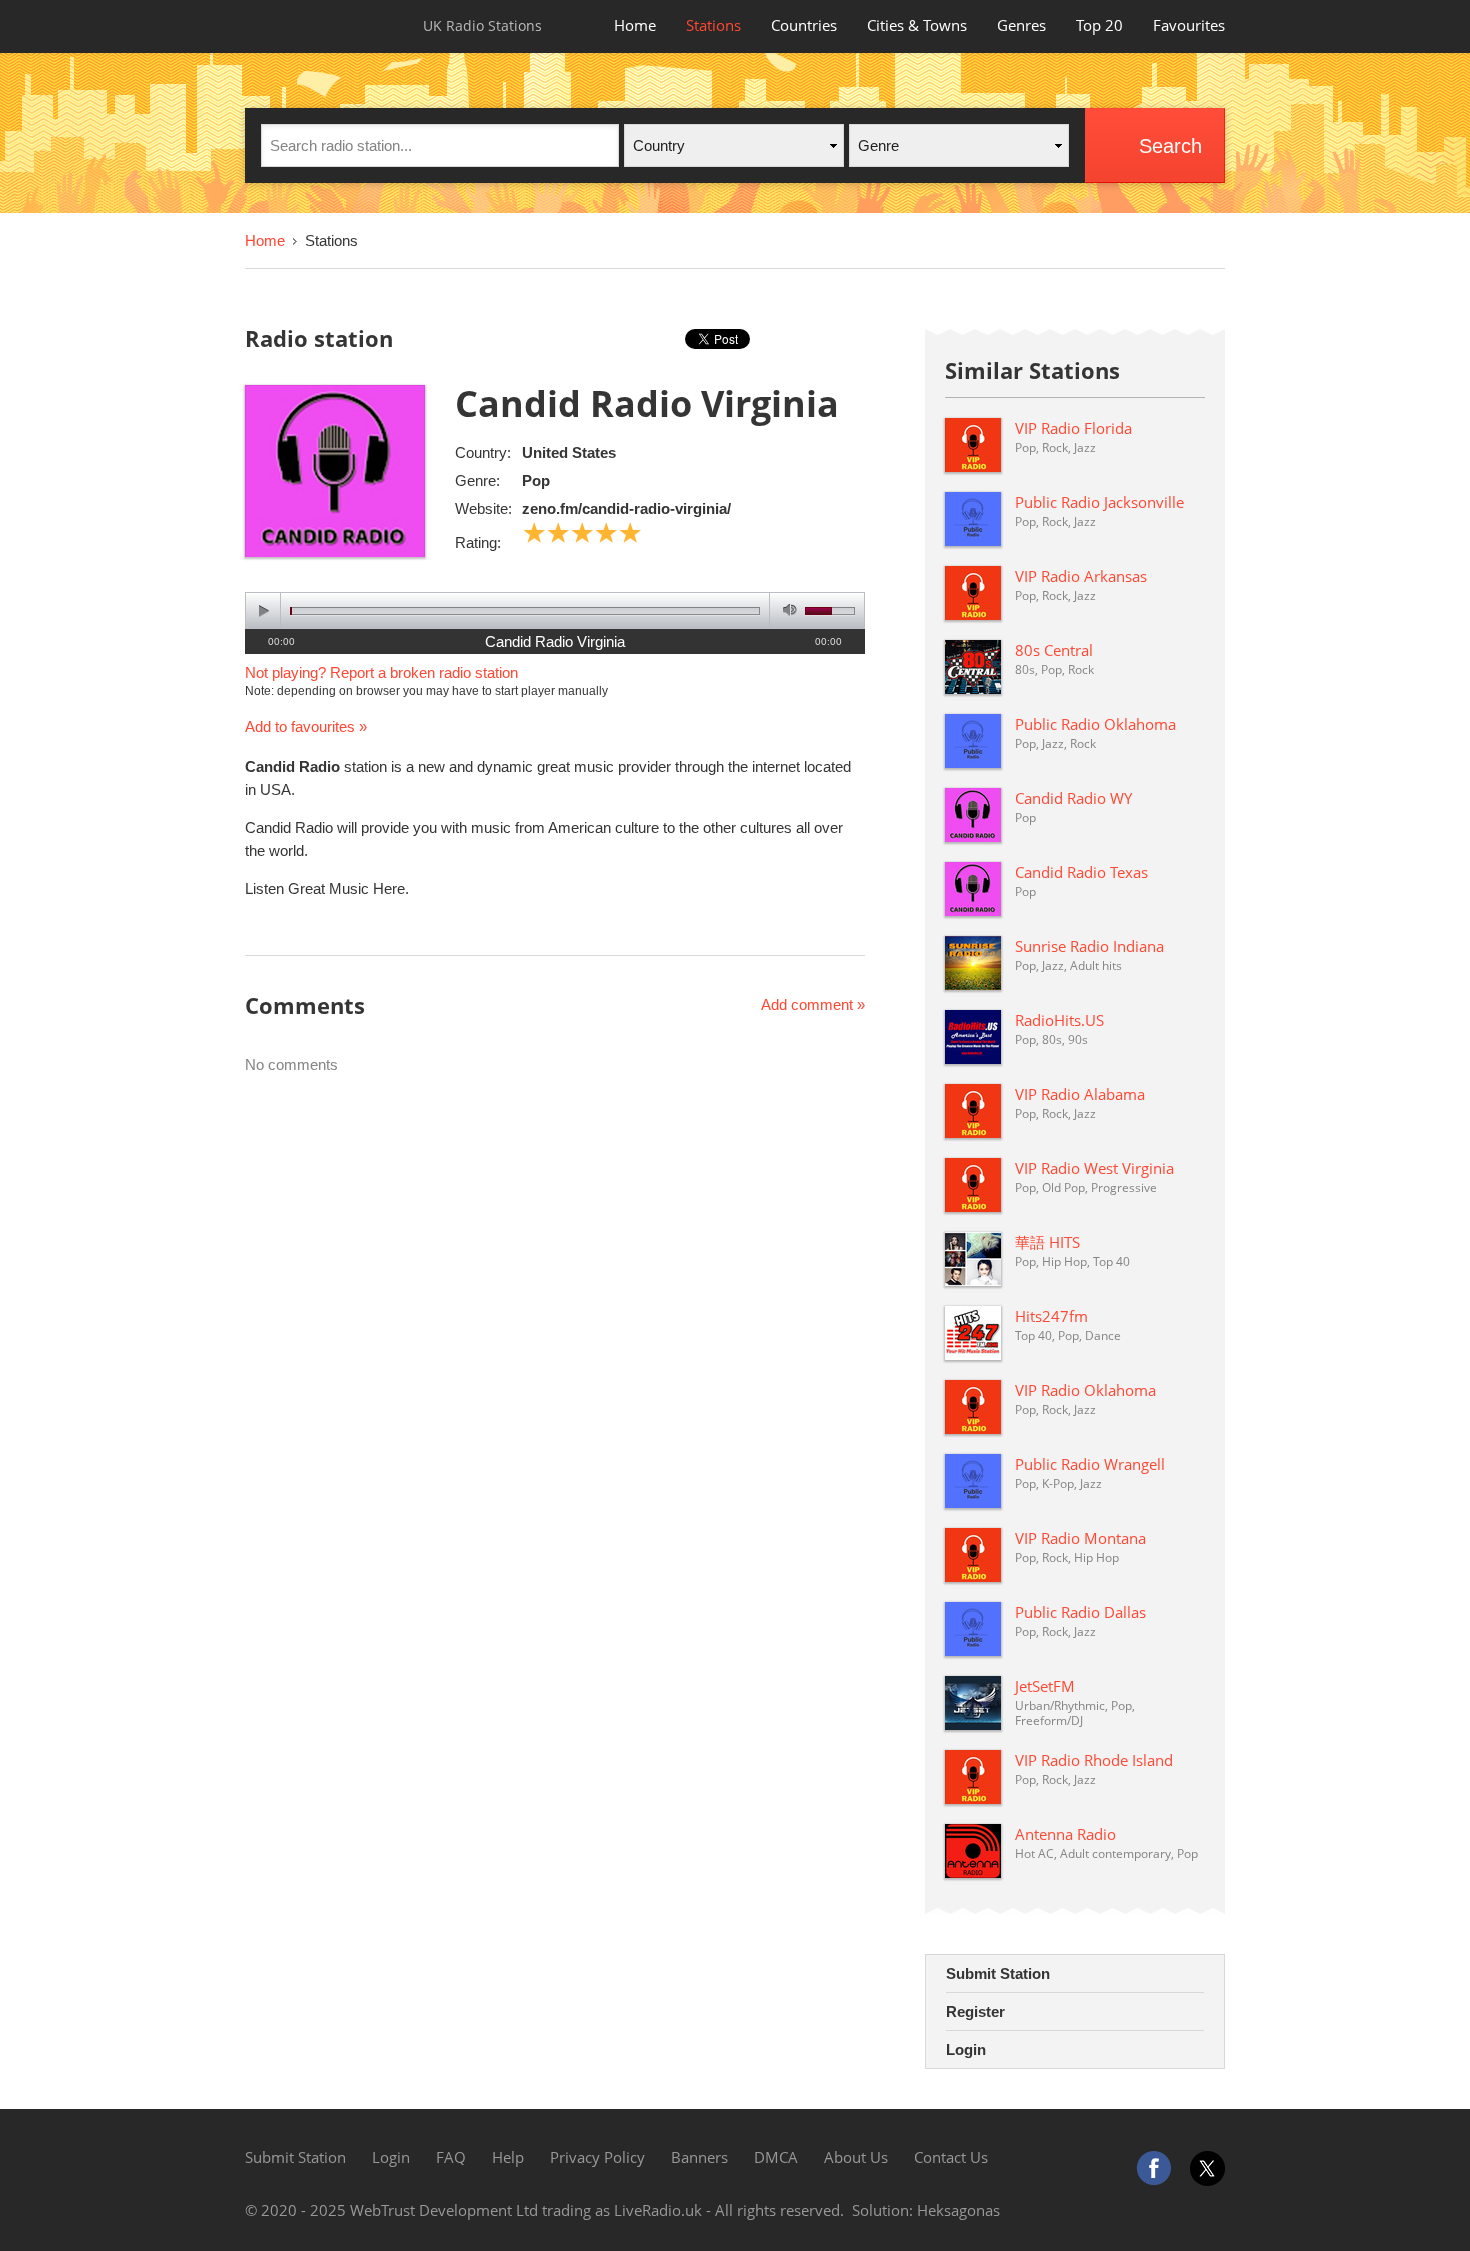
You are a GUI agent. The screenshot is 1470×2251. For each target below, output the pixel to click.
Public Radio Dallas (1080, 1612)
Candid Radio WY (1073, 798)
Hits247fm (1051, 1316)
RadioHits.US (1059, 1020)
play (263, 610)
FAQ (451, 2157)
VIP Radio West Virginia (1094, 1168)
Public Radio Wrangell (1090, 1464)
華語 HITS (1047, 1242)
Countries (804, 25)
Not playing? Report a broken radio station (381, 672)
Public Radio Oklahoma (1095, 724)
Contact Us (951, 2157)
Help (508, 2157)
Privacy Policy (597, 2157)
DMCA (776, 2157)
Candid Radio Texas (1081, 872)
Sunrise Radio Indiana (1089, 946)
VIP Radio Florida (1073, 428)
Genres (1021, 25)
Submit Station (998, 1973)
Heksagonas (958, 2210)
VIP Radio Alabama (1080, 1094)
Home (635, 25)
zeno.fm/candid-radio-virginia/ (626, 508)
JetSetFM (1045, 1686)
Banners (699, 2157)
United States (569, 452)
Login (966, 2049)
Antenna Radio (1065, 1834)
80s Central (1054, 650)
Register (975, 2011)
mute (786, 610)
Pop (536, 480)
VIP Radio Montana (1080, 1538)
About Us (856, 2157)
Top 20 (1099, 25)
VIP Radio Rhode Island (1094, 1760)
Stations (713, 25)
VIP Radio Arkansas (1081, 576)
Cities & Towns (917, 25)
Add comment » (813, 1004)
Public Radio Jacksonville (1099, 502)
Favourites (1189, 25)
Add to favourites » (306, 726)
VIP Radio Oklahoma (1085, 1390)
